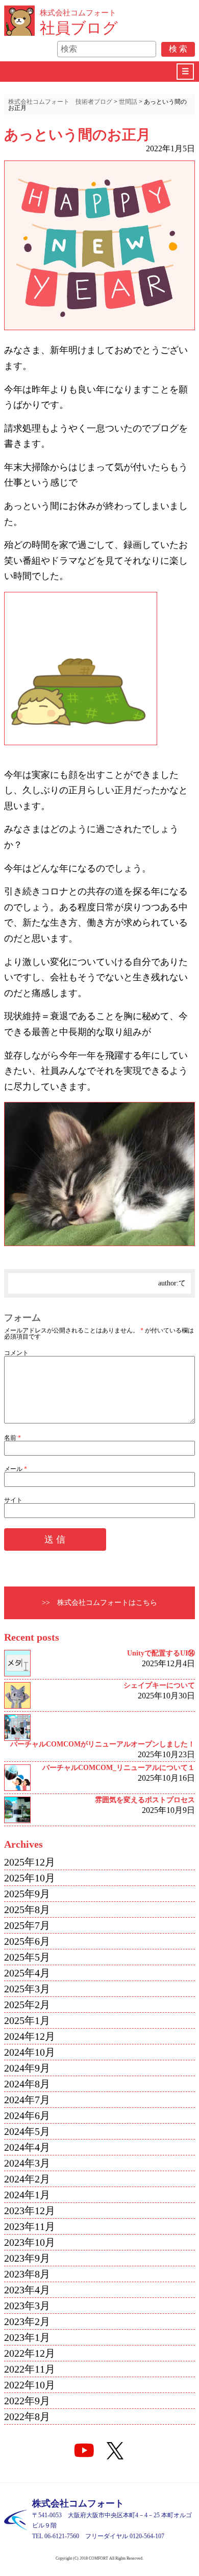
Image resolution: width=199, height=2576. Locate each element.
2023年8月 (27, 2274)
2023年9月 (27, 2258)
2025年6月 (27, 1941)
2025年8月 (27, 1910)
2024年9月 (27, 2068)
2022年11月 (30, 2369)
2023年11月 (30, 2226)
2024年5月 (27, 2131)
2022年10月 (30, 2385)
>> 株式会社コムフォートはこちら (99, 1603)
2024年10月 (30, 2052)
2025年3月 (27, 1989)
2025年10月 (30, 1878)
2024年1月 (27, 2195)
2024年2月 (27, 2179)
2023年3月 (27, 2306)
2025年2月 (27, 2005)
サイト (13, 1500)
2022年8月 (27, 2417)
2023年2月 (27, 2321)
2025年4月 (27, 1973)
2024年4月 (27, 2147)
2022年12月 (30, 2353)
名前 (13, 1438)
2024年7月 (27, 2100)
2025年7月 (27, 1925)
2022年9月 (27, 2401)
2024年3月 (27, 2163)
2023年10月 (30, 2242)
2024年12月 (30, 2036)
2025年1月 (27, 2020)
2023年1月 (27, 2337)
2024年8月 (27, 2084)
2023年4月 (27, 2290)
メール (16, 1469)
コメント (16, 1353)
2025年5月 (27, 1957)
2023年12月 (30, 2211)
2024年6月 (27, 2115)
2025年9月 (27, 1894)
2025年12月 (30, 1862)
